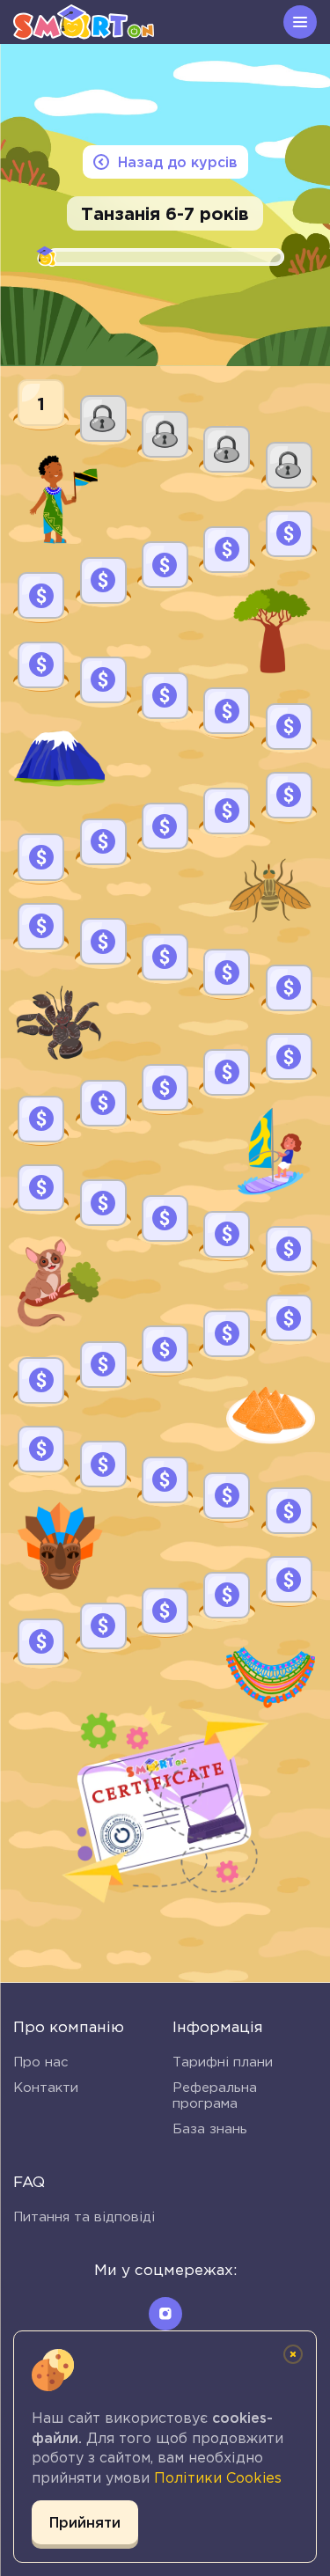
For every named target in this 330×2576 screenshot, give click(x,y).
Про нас (41, 2062)
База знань (210, 2128)
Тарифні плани (223, 2062)
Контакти (46, 2087)
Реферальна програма (215, 2095)
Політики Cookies (218, 2477)
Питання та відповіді (84, 2216)
